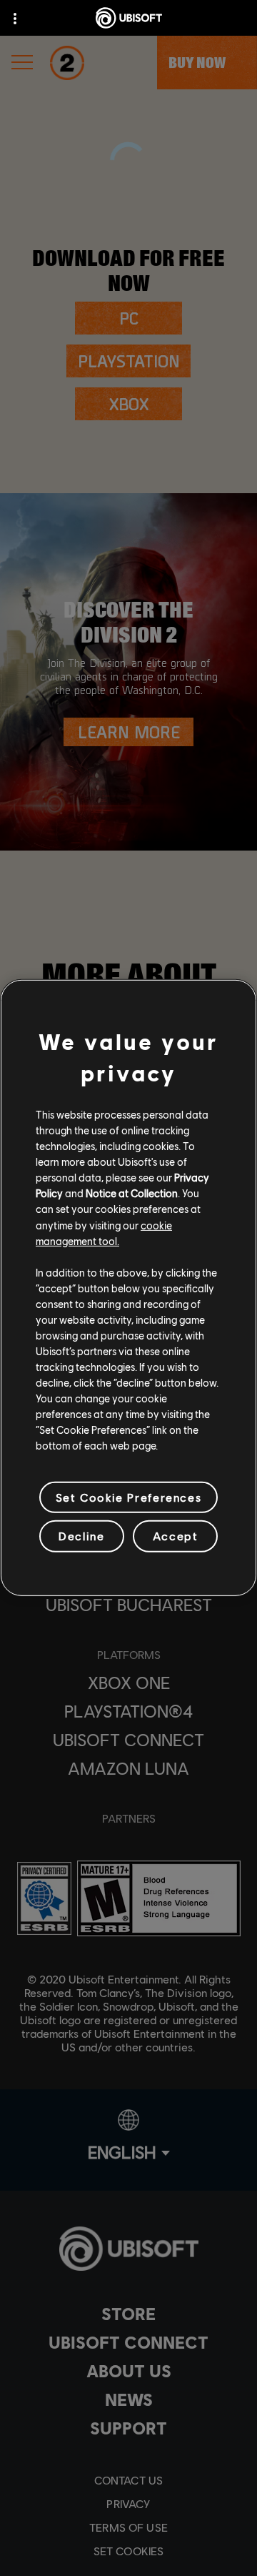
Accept (176, 1536)
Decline (81, 1536)
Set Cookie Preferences (128, 1497)
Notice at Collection (132, 1193)
